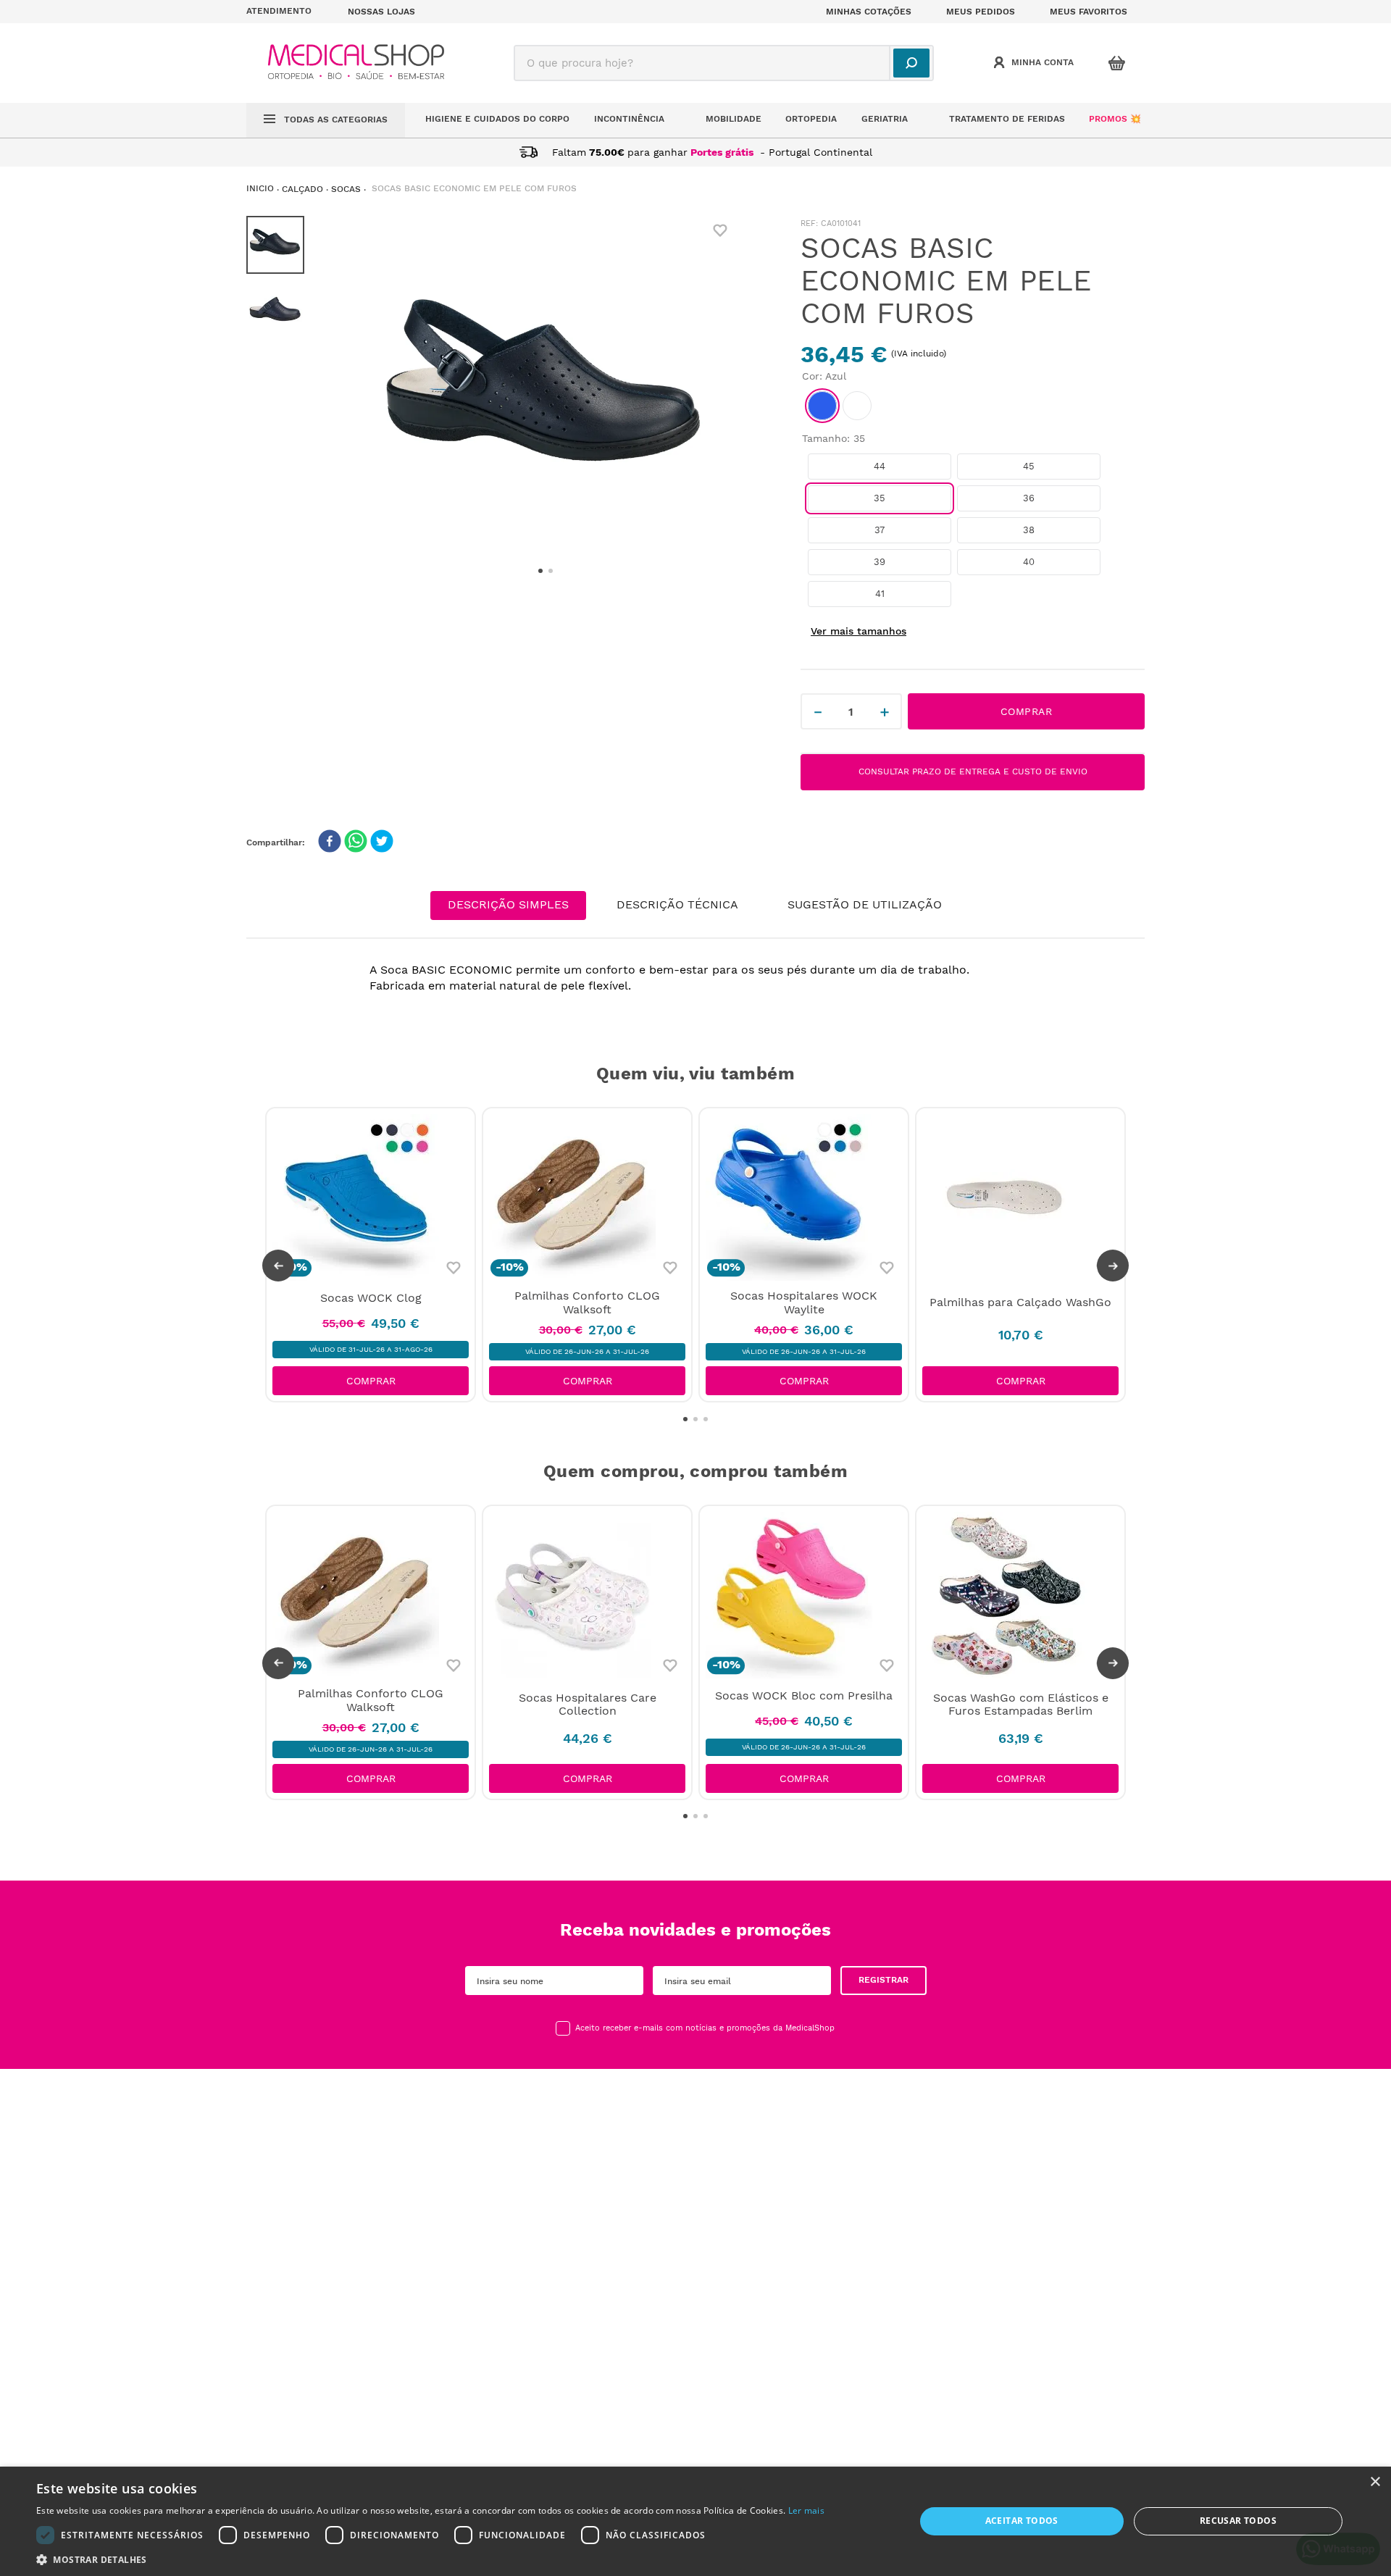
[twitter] (382, 842)
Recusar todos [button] (1238, 2521)
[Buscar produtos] (911, 63)
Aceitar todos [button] (1022, 2521)
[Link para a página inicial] (260, 189)
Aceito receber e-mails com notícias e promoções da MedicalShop (705, 2028)
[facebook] (330, 842)
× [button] (1375, 2482)
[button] (288, 12)
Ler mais (806, 2510)
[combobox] (724, 63)
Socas (346, 189)
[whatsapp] (356, 842)
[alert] (695, 2521)
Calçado (302, 189)
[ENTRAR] (1035, 63)
